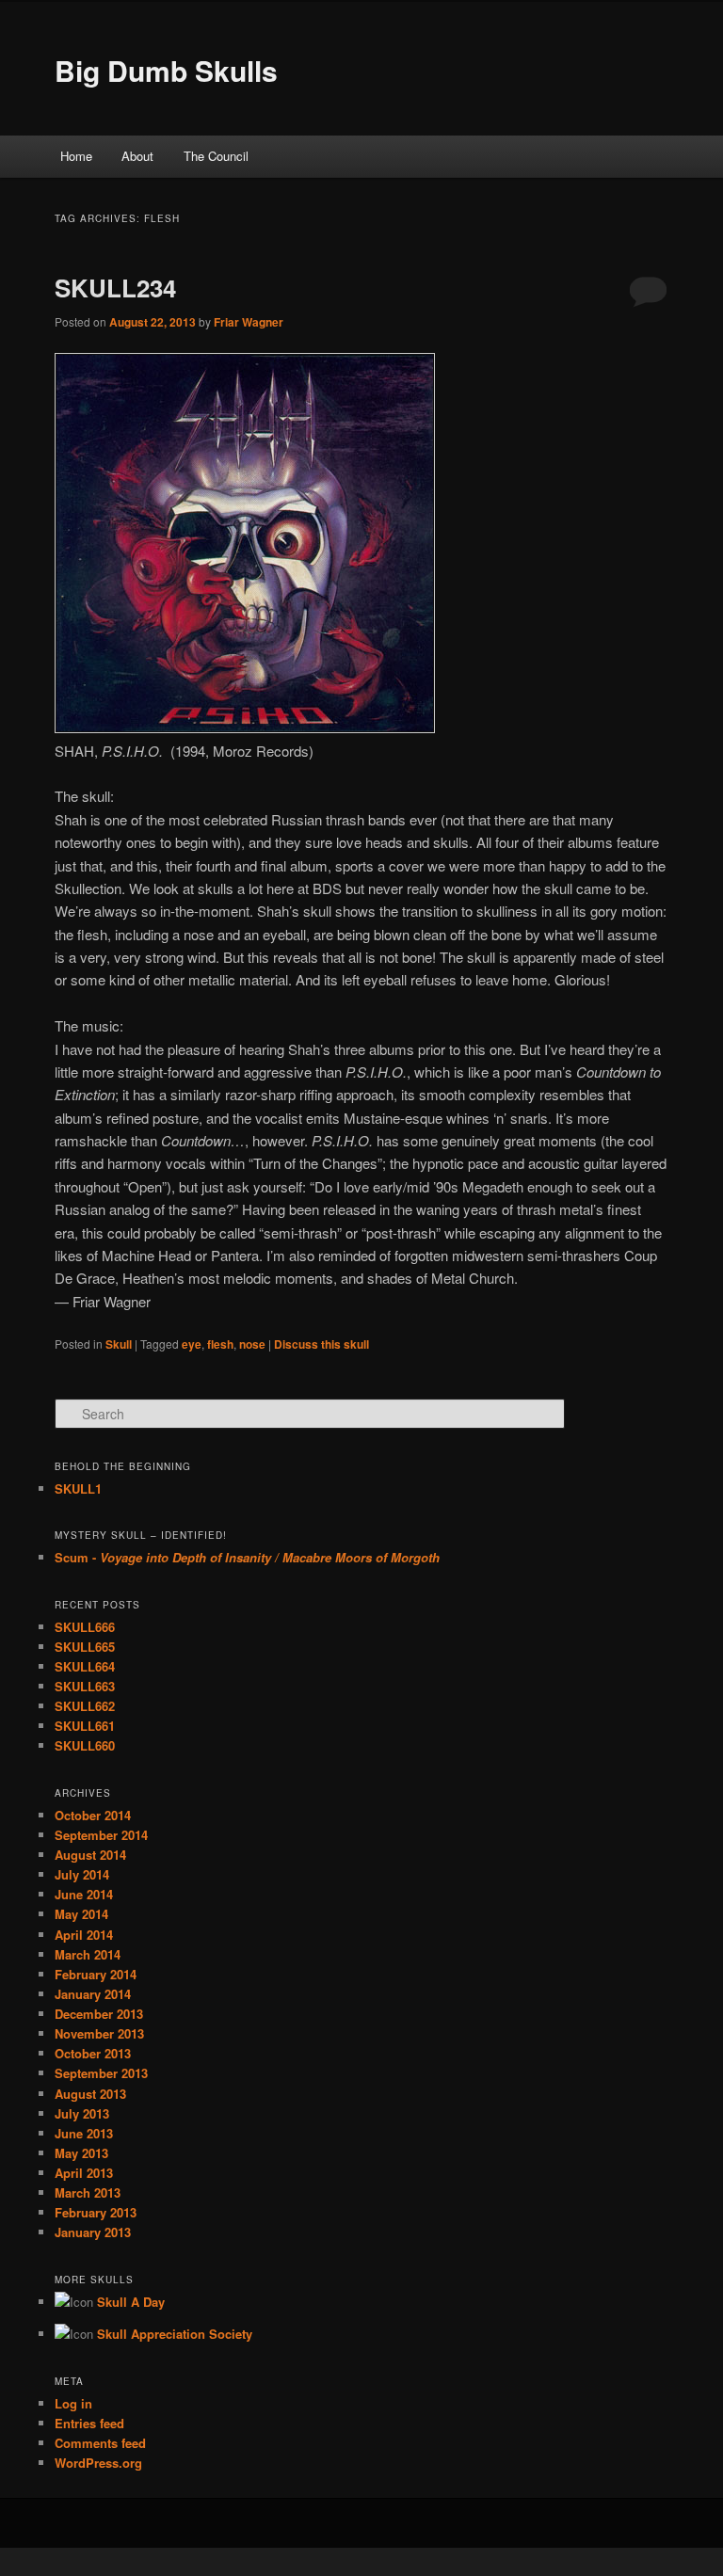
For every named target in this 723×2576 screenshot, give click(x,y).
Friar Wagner (249, 322)
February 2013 (96, 2212)
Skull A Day (131, 2302)
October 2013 (93, 2053)
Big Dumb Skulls (166, 70)
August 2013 (90, 2094)
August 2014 (90, 1855)
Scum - (247, 1557)
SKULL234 (115, 288)
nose (252, 1344)
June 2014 (84, 1894)
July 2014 (82, 1874)
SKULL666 (85, 1627)
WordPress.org (98, 2463)
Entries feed (89, 2423)
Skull (119, 1344)
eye (192, 1344)
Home (76, 156)
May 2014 (81, 1914)
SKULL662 (85, 1706)
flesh (220, 1344)
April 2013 (84, 2173)
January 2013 (93, 2232)
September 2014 (101, 1835)
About (137, 156)
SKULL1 (78, 1488)
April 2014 (84, 1935)
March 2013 (88, 2192)
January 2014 (93, 1994)
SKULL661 (85, 1726)
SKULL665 (85, 1647)
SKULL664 (85, 1666)
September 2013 (101, 2073)
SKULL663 (85, 1686)
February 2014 (96, 1974)
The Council (216, 156)
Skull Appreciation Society (175, 2334)
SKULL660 (85, 1745)
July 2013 (82, 2113)
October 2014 (93, 1815)
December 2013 (99, 2014)
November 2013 (99, 2033)
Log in (73, 2403)
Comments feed (100, 2443)
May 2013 (81, 2153)
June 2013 (84, 2133)
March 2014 (88, 1954)
